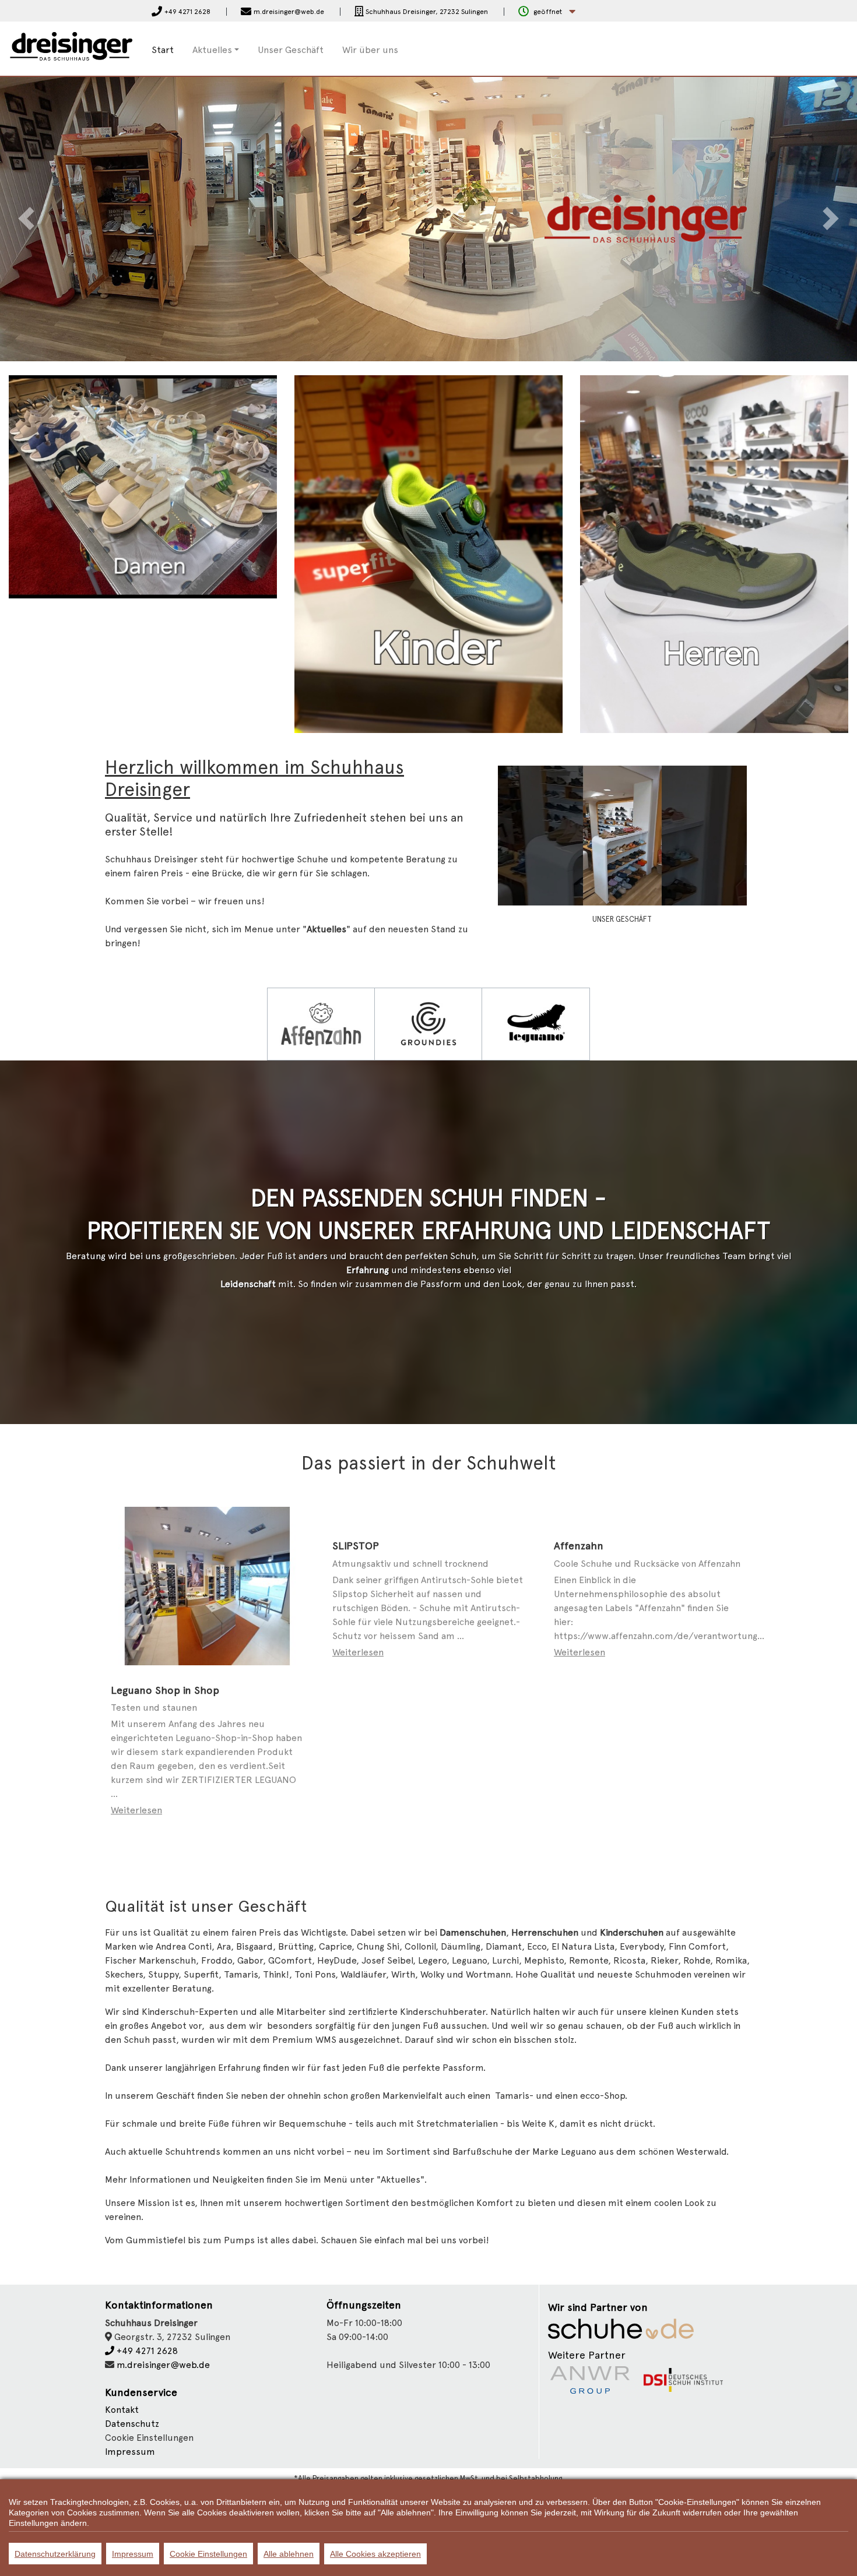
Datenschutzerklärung (55, 2554)
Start (163, 50)
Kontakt (122, 2410)
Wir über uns (370, 50)
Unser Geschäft (291, 50)
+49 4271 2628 (146, 2351)
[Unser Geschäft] (622, 835)
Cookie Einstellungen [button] (149, 2438)
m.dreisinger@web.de (163, 2365)
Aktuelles (212, 50)
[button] (547, 12)
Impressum (130, 2452)
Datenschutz (132, 2424)
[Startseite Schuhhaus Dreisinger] (71, 48)
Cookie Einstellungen (208, 2554)
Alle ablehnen (289, 2554)
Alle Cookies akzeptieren (375, 2554)
